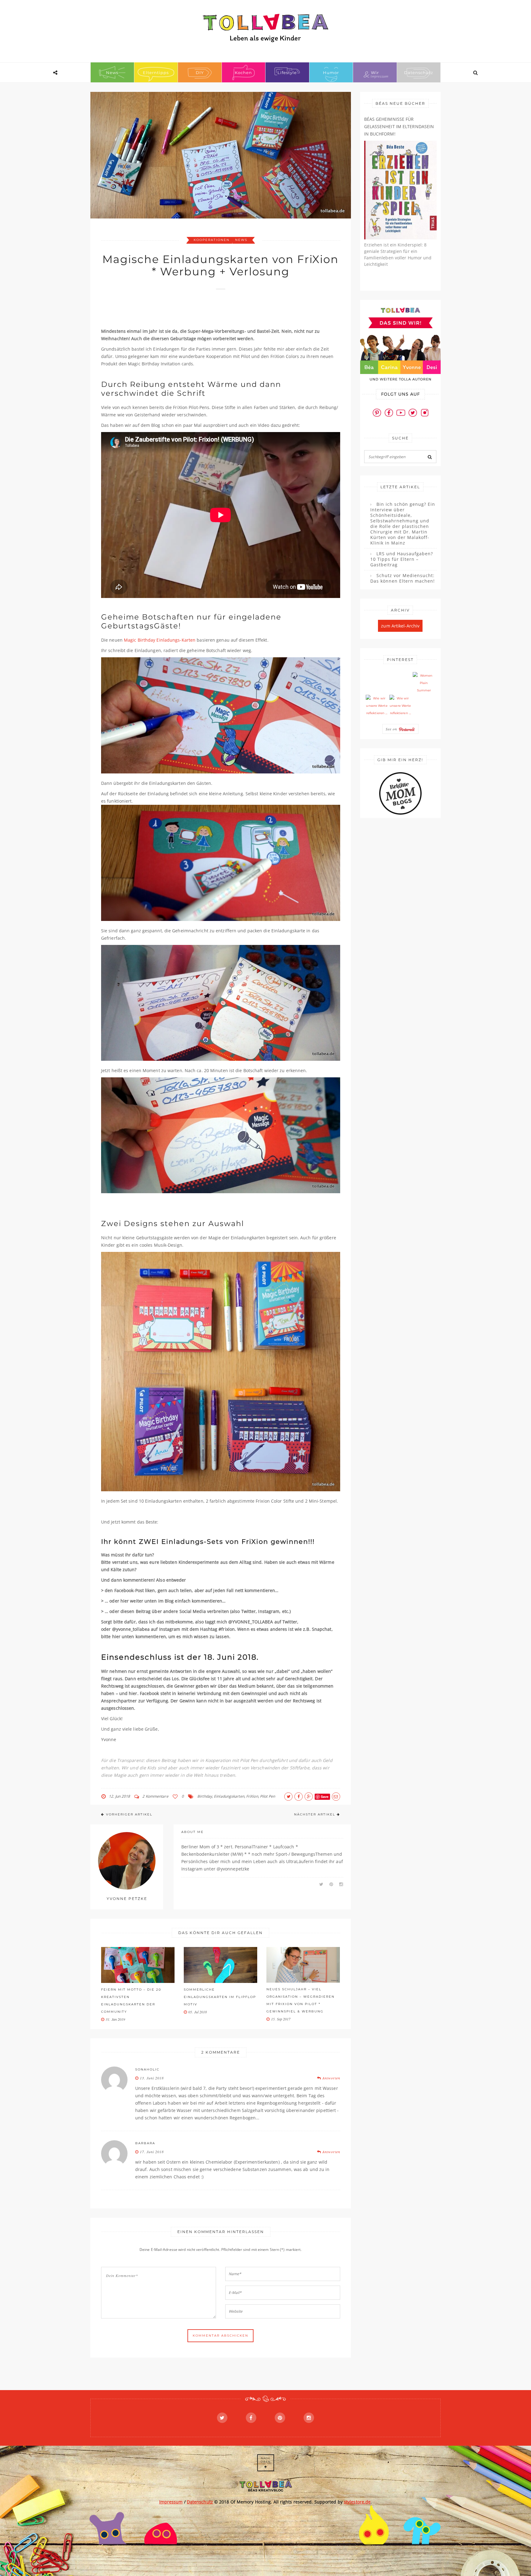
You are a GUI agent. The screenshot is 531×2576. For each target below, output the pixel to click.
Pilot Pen (267, 1796)
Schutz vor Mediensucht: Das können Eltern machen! (403, 578)
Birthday (205, 1796)
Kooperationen (212, 240)
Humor (331, 73)
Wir (375, 73)
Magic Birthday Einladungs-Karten (160, 640)
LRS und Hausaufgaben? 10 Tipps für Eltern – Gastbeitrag (402, 559)
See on (392, 729)
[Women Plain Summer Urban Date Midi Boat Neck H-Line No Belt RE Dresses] (424, 683)
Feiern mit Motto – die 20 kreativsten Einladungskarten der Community (131, 2001)
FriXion (252, 1796)
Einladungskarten (229, 1796)
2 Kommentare (155, 1796)
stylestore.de (357, 2502)
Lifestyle (287, 73)
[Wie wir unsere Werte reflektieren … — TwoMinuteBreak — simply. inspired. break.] (377, 706)
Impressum (171, 2502)
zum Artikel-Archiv (400, 626)
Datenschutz (419, 73)
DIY (200, 73)
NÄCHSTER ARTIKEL (315, 1814)
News (112, 73)
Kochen (243, 73)
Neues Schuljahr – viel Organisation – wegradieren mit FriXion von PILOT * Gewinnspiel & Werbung (301, 2000)
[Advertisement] (213, 312)
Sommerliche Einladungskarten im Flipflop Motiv (220, 1997)
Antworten (331, 2078)
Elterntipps (156, 73)
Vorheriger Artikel (129, 1814)
